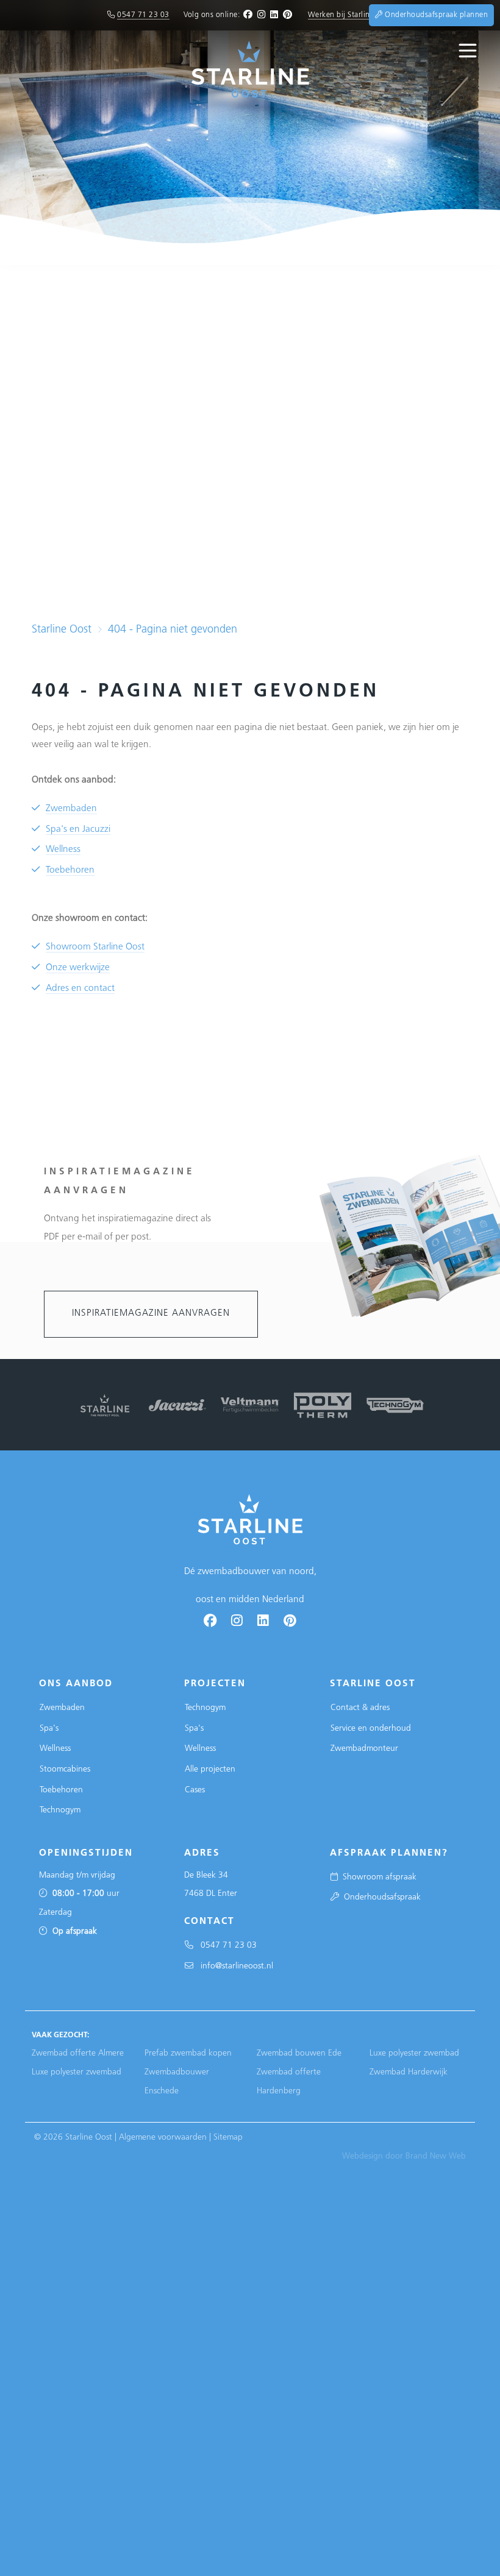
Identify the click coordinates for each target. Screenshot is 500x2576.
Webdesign (362, 2156)
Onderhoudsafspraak (380, 1897)
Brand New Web (436, 2156)
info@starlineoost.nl (233, 1966)
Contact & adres (360, 1708)
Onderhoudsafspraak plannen (435, 15)
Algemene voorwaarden (163, 2138)
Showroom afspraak (377, 1877)
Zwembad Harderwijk (409, 2072)
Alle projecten (210, 1769)
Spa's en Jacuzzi (78, 830)
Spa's (49, 1729)
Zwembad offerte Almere (78, 2053)
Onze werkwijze (78, 968)
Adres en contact (80, 989)
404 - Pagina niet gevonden (173, 630)
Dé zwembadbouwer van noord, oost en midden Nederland (250, 1586)
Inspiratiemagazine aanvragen (151, 1314)
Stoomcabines (65, 1769)
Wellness (63, 850)
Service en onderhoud (371, 1729)
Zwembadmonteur (364, 1749)
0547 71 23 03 (143, 15)
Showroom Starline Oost (95, 947)
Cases (195, 1790)
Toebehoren (70, 871)
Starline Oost (62, 630)
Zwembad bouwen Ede (299, 2053)
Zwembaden (71, 809)
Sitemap (228, 2138)
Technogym (60, 1810)
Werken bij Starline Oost (350, 15)
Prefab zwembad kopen (188, 2053)
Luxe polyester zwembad (77, 2072)
